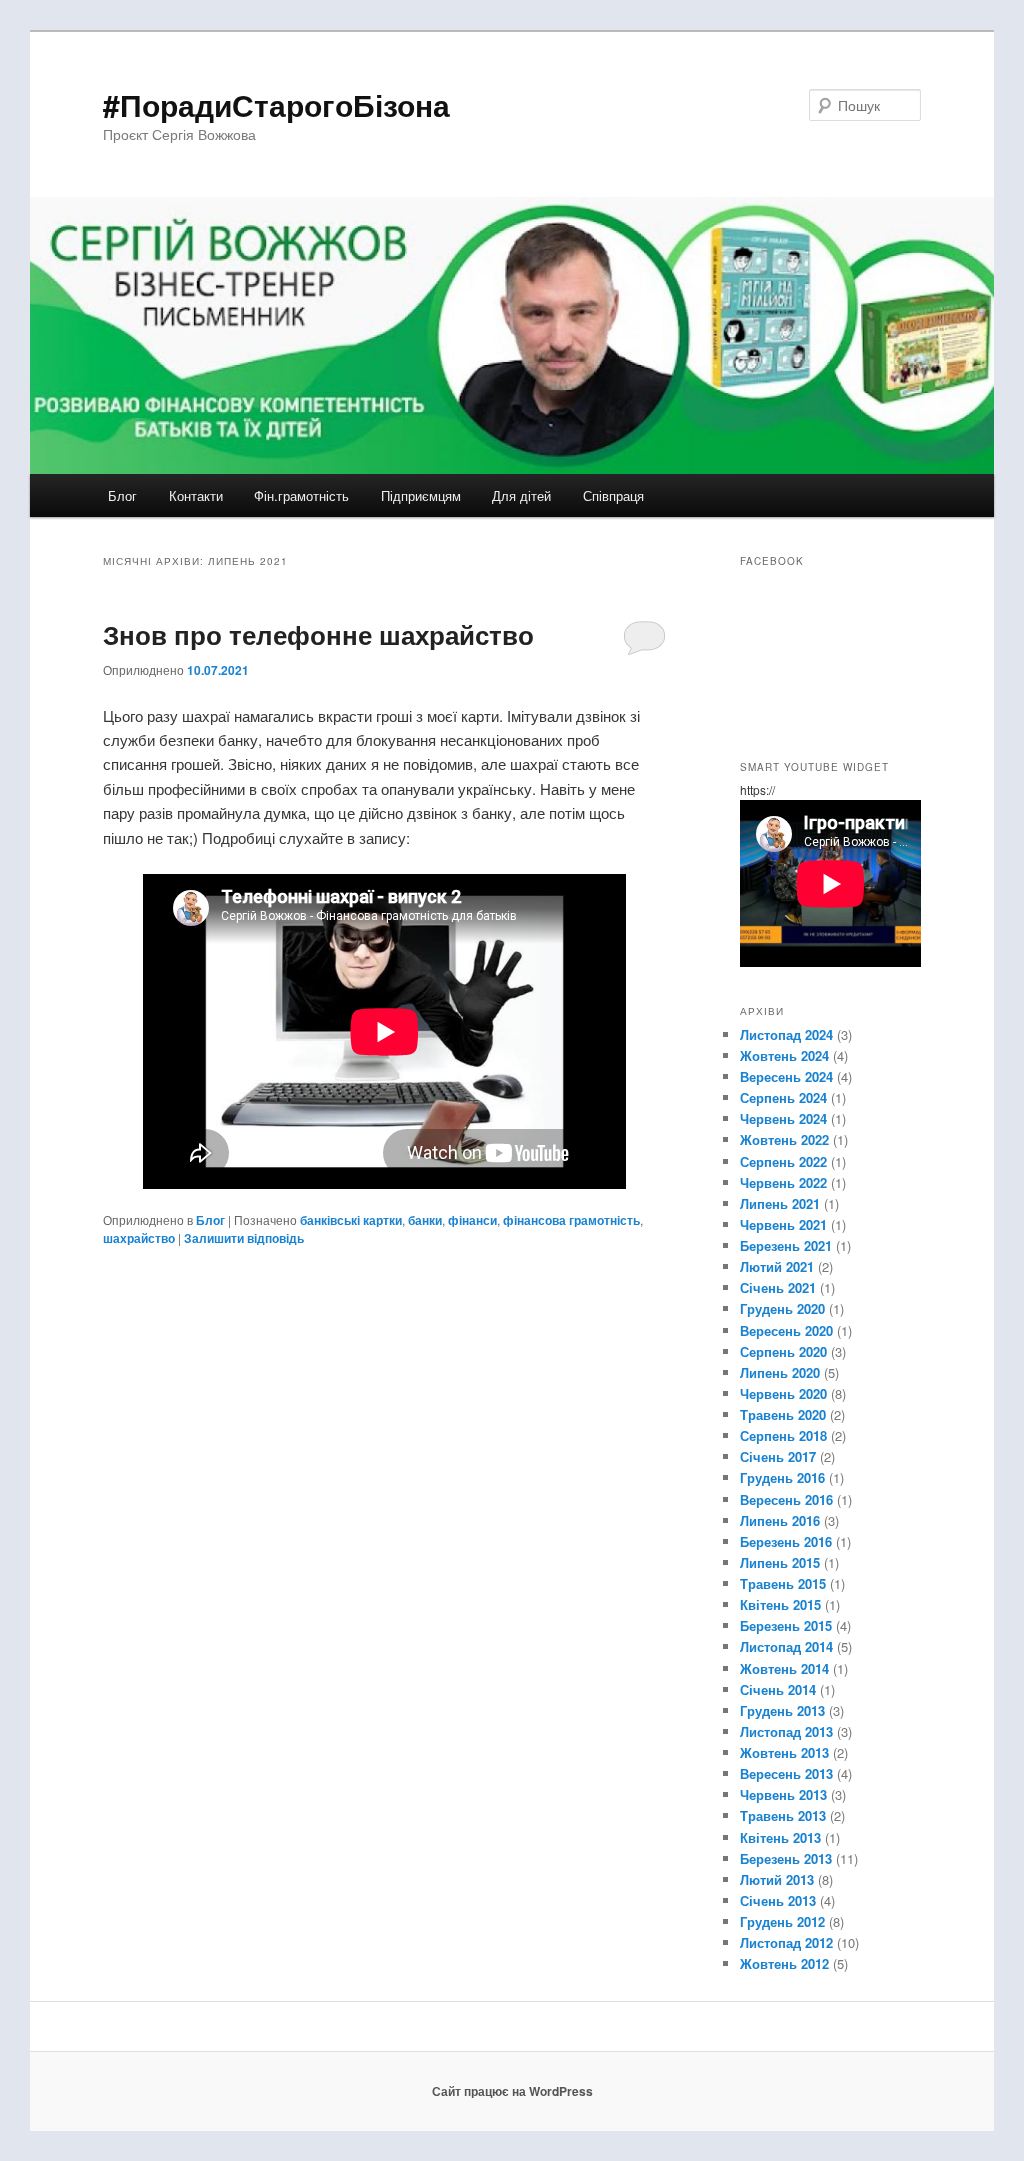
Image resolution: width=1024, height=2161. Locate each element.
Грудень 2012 (782, 1921)
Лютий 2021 (777, 1266)
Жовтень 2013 (784, 1752)
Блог (122, 495)
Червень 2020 (783, 1393)
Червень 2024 (783, 1118)
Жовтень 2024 (784, 1055)
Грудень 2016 (782, 1477)
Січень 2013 (778, 1900)
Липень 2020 (780, 1372)
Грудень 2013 (782, 1710)
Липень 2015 (780, 1562)
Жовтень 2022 (784, 1139)
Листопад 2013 (786, 1731)
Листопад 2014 (786, 1646)
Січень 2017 (778, 1456)
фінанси (472, 1220)
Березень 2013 (786, 1858)
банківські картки (351, 1220)
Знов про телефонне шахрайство (318, 634)
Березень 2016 (786, 1541)
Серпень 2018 (783, 1435)
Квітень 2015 (780, 1604)
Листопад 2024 (786, 1034)
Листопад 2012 (786, 1942)
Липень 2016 (780, 1520)
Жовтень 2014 (784, 1668)
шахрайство (139, 1238)
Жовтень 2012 (784, 1963)
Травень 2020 (783, 1414)
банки (425, 1220)
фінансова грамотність (571, 1220)
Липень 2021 (780, 1203)
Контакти (196, 495)
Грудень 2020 (782, 1308)
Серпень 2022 (783, 1161)
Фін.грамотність (301, 495)
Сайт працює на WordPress (512, 2091)
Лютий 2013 (777, 1879)
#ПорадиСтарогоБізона (276, 104)
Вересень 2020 (786, 1330)
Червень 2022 (783, 1182)
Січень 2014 (778, 1689)
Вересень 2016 (786, 1499)
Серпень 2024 (783, 1097)
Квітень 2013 (780, 1837)
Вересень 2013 (786, 1773)
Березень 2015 (786, 1625)
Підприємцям (421, 495)
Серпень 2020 (783, 1351)
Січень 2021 (778, 1287)
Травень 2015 (783, 1583)
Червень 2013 (783, 1794)
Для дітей (521, 495)
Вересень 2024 (786, 1076)
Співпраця (613, 495)
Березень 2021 (786, 1245)
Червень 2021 (783, 1224)
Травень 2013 (783, 1815)
